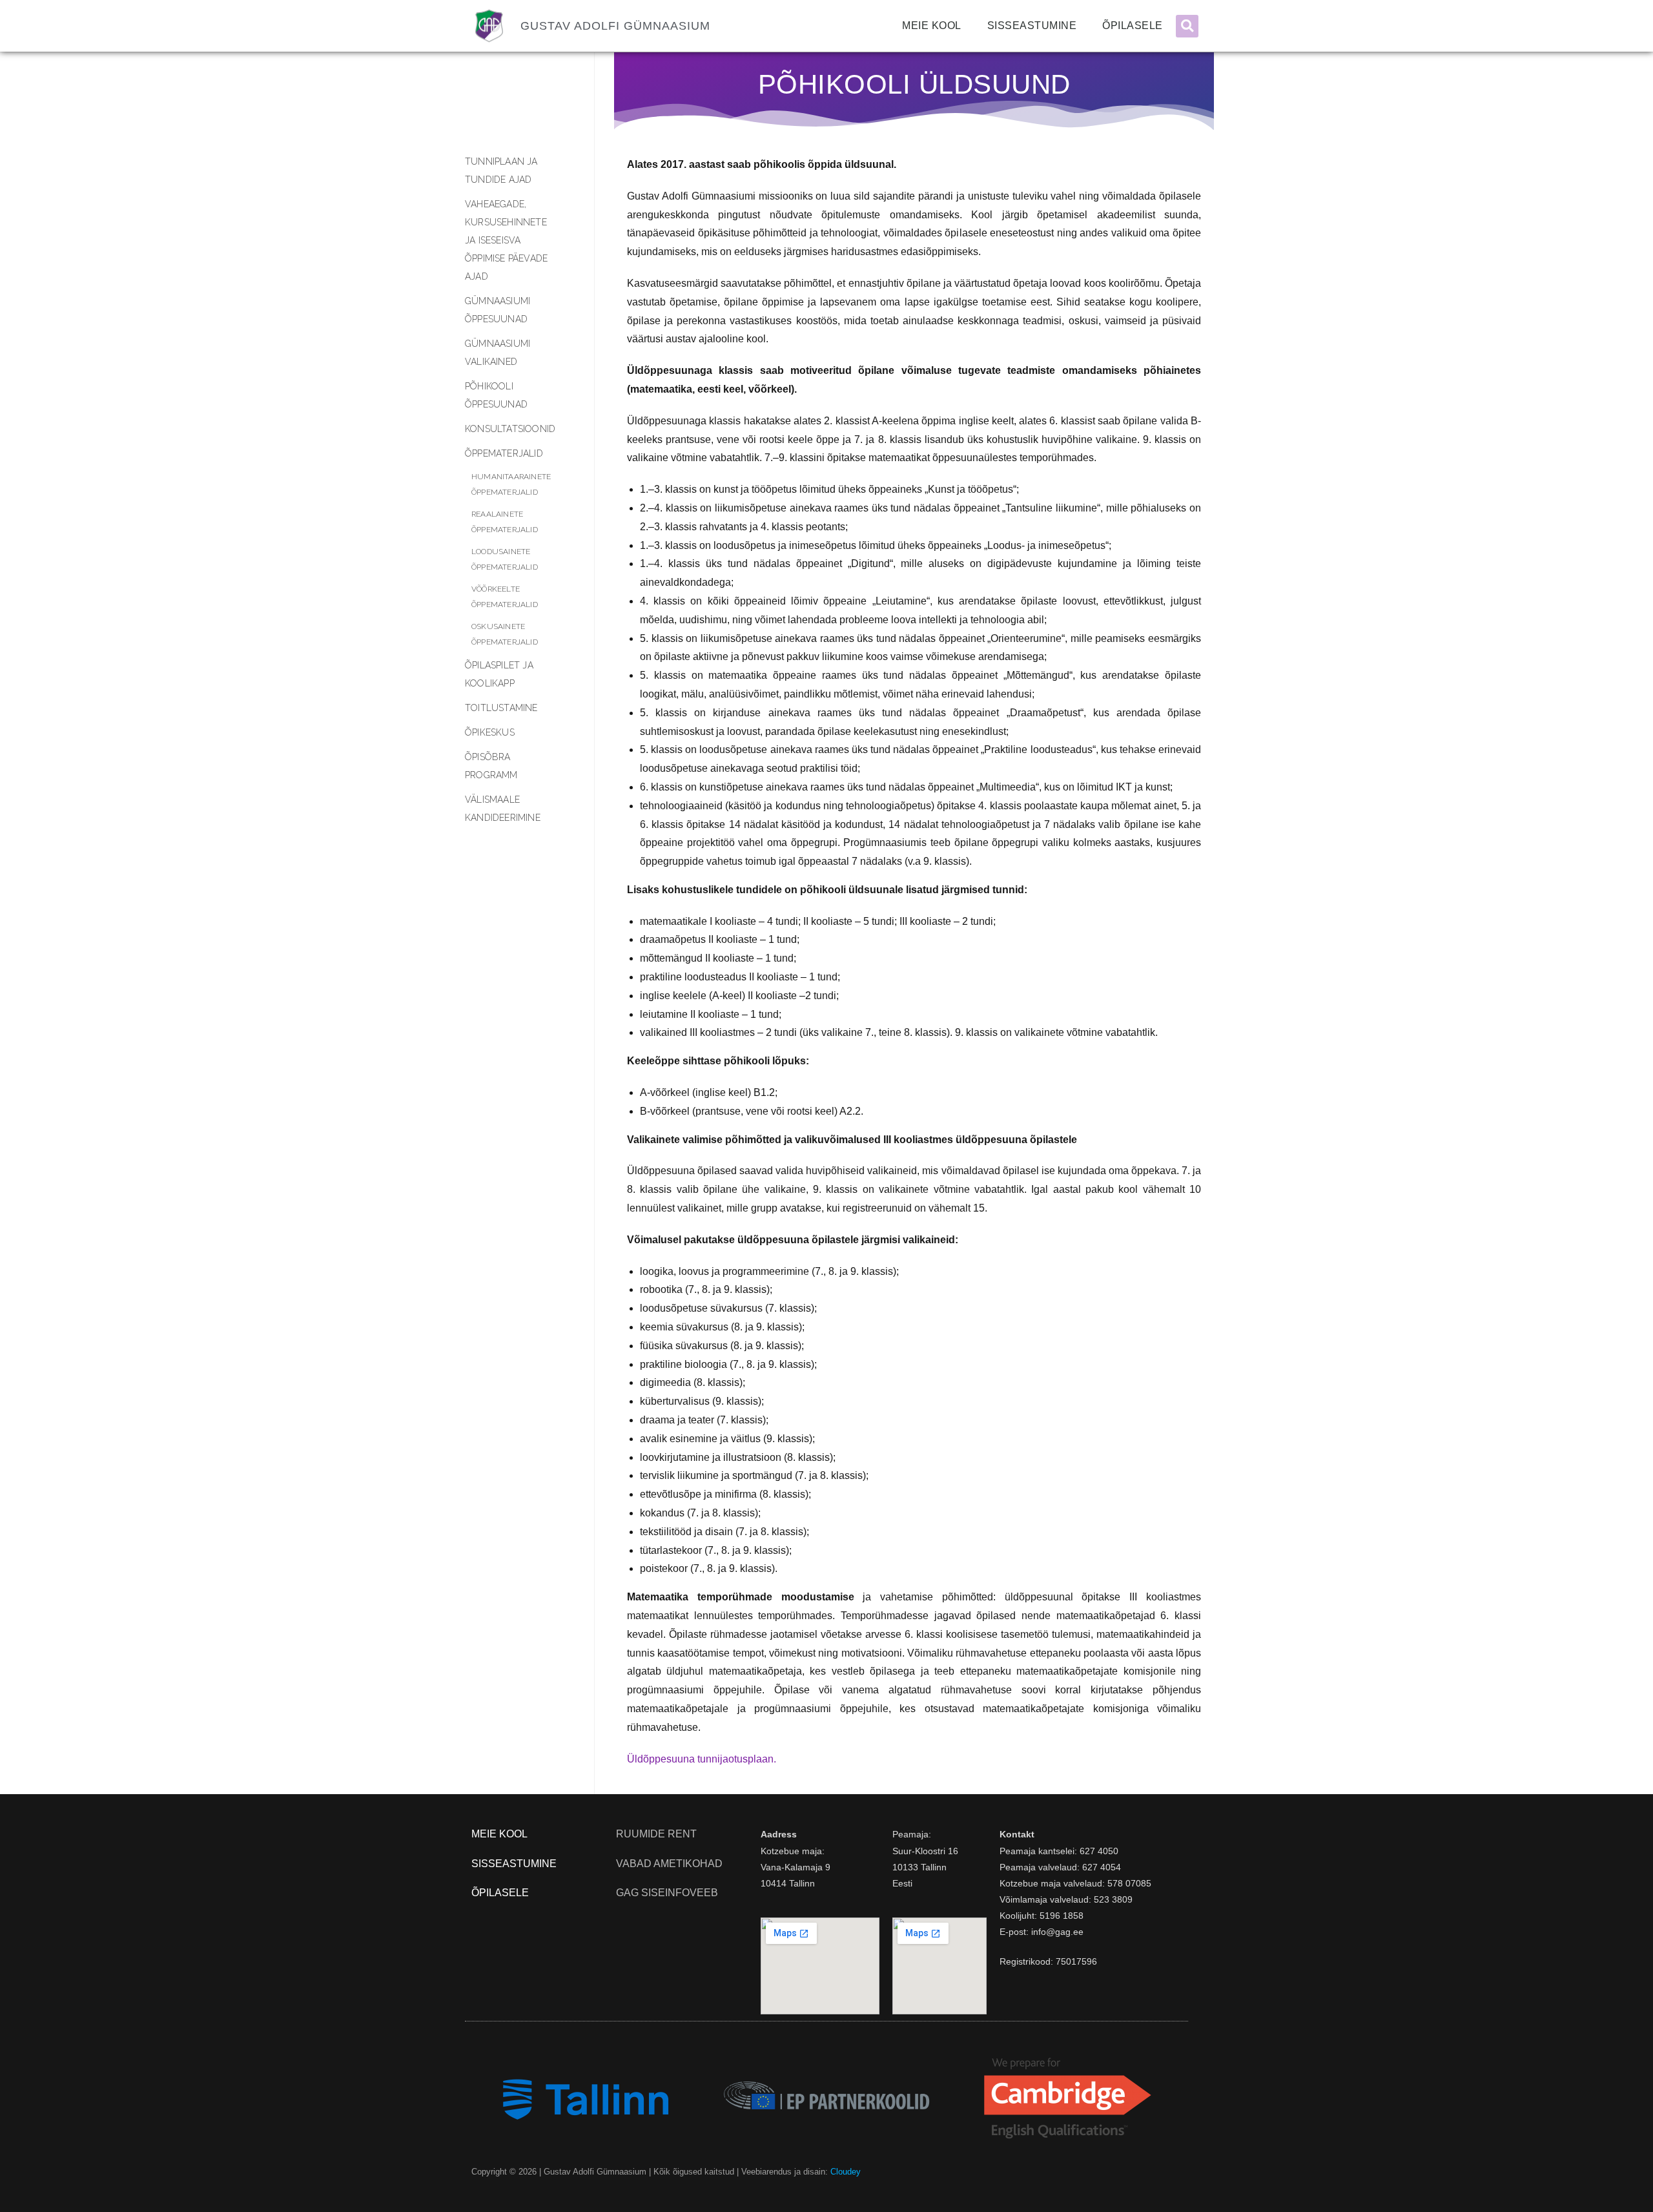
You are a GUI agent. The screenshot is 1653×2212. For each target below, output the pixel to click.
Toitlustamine (501, 708)
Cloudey (846, 2172)
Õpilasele (1133, 26)
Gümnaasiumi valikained (498, 353)
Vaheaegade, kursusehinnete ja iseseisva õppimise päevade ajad (506, 240)
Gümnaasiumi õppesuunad (498, 310)
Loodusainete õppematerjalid (505, 559)
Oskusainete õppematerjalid (505, 634)
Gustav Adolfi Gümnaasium (615, 26)
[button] (1187, 26)
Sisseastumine (1032, 26)
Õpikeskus (490, 732)
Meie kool (932, 26)
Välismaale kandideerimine (503, 809)
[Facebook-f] (1177, 2172)
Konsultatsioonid (510, 429)
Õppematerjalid (504, 453)
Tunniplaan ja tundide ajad (501, 171)
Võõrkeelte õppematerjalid (505, 597)
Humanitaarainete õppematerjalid (511, 484)
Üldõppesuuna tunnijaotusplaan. (702, 1759)
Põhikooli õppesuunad (496, 395)
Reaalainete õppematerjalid (505, 522)
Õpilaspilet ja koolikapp (499, 674)
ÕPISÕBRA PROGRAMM (491, 766)
